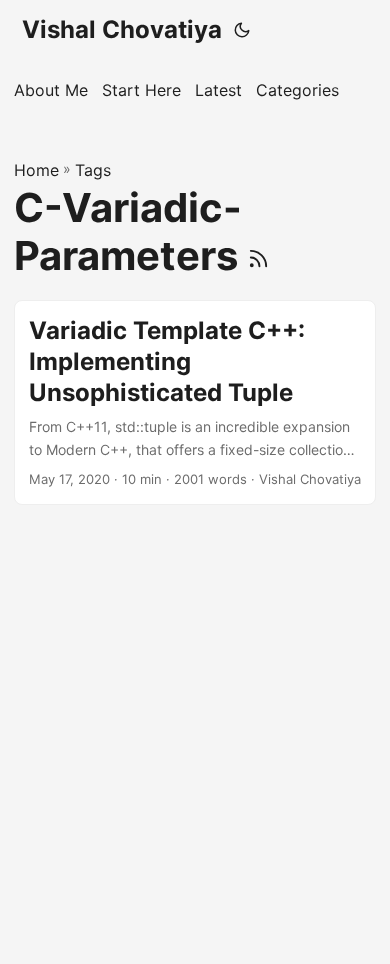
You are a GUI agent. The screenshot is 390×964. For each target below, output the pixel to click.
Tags (93, 170)
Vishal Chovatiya (122, 29)
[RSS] (258, 255)
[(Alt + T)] (242, 30)
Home (36, 170)
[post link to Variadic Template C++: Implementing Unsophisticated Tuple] (195, 402)
